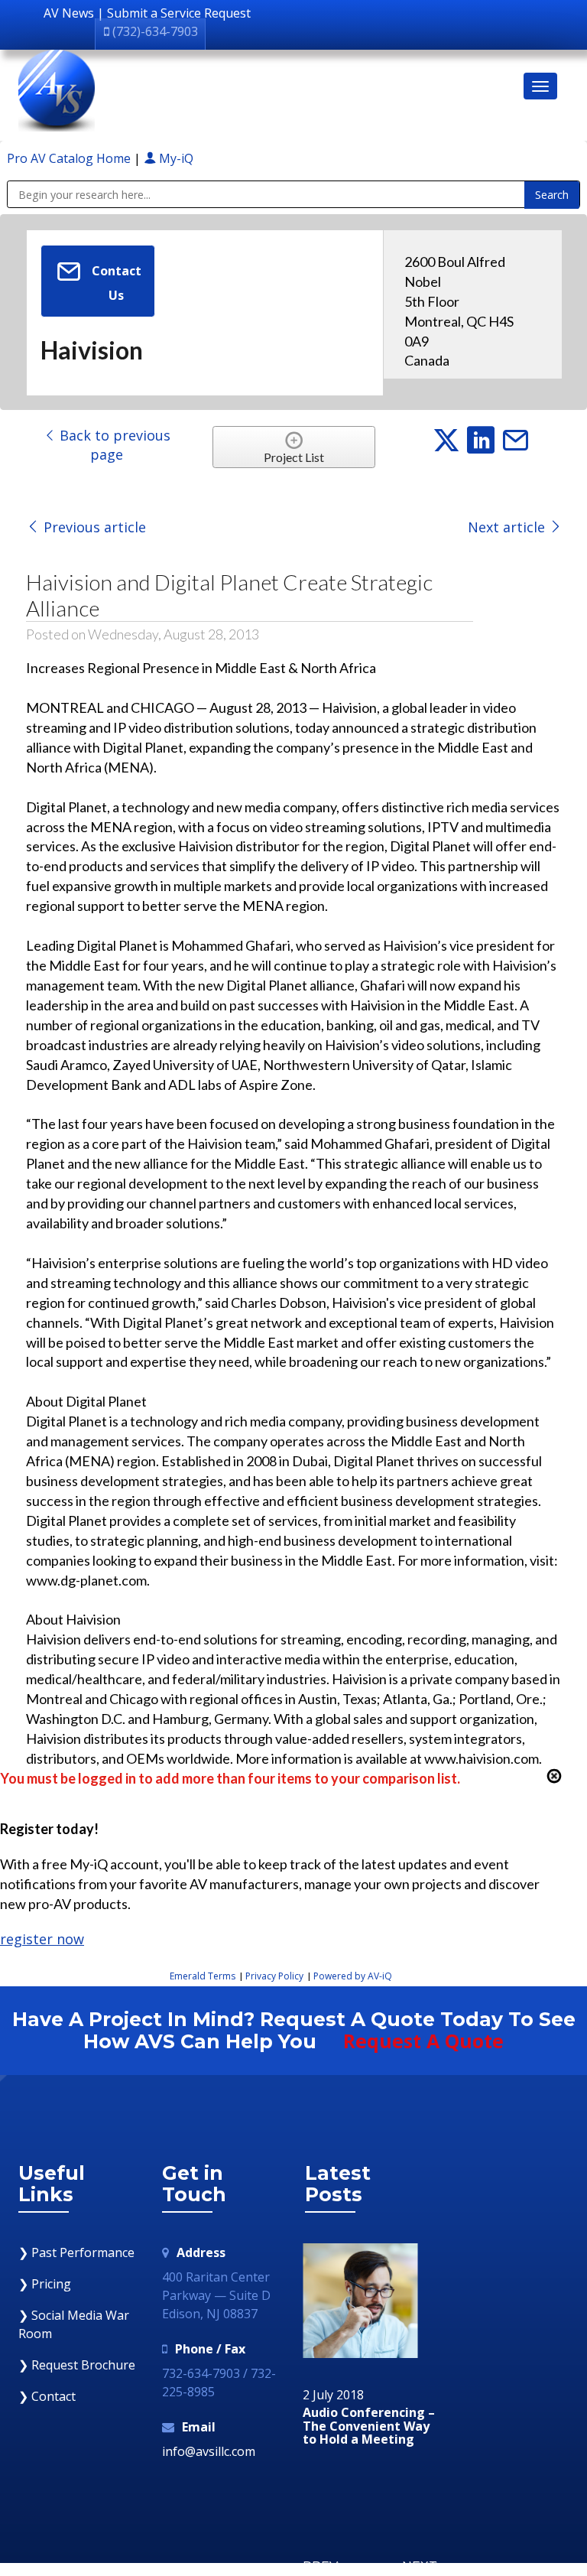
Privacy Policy (274, 1976)
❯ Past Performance (76, 2252)
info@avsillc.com (209, 2451)
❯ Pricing (45, 2284)
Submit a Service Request (179, 13)
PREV (320, 2566)
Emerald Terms (203, 1976)
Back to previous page (113, 445)
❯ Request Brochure (77, 2365)
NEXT (420, 2566)
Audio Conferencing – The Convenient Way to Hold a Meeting (369, 2426)
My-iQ (175, 158)
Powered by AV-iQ (353, 1976)
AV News (69, 13)
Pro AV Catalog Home (70, 158)
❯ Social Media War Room (74, 2324)
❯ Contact (47, 2396)
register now (42, 1939)
